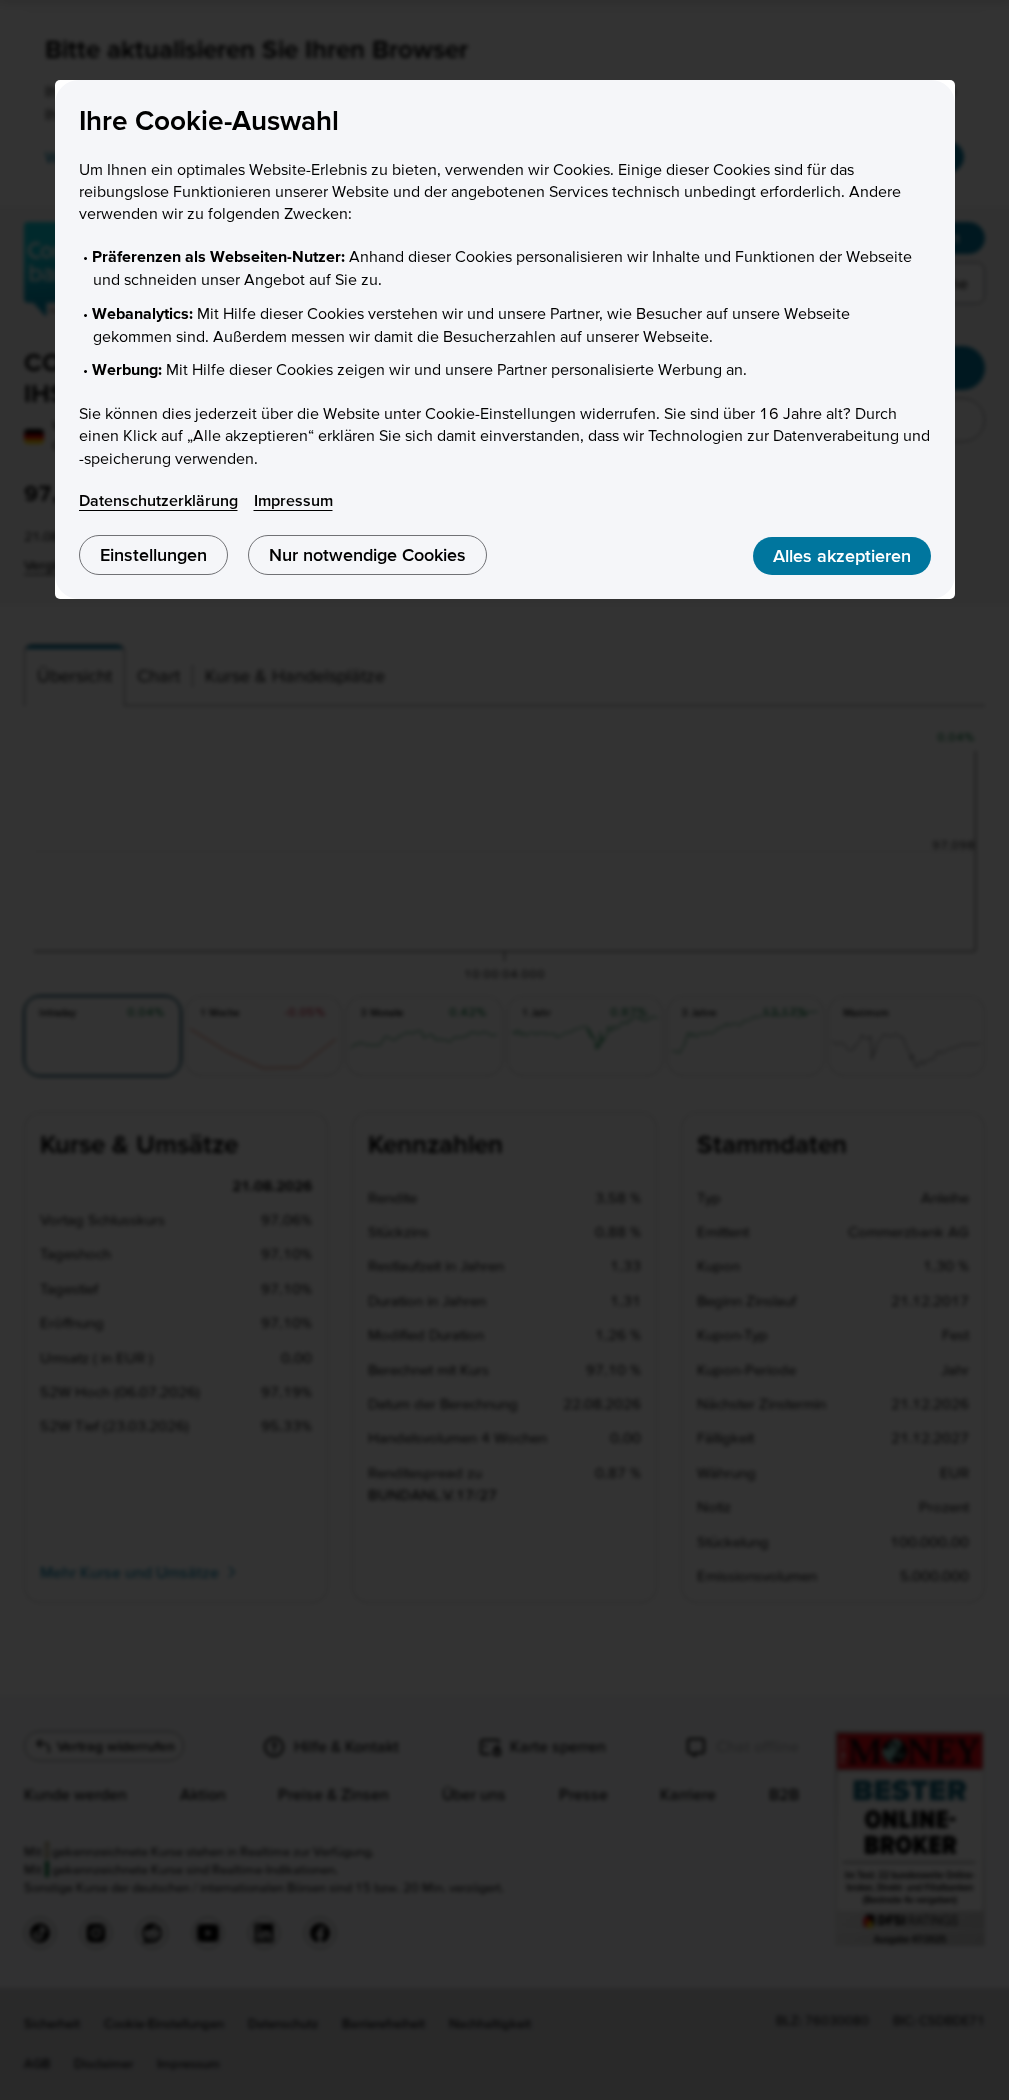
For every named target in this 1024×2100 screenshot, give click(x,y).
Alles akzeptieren (842, 555)
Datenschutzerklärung (158, 500)
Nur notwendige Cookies (367, 554)
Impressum (293, 500)
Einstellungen (153, 554)
